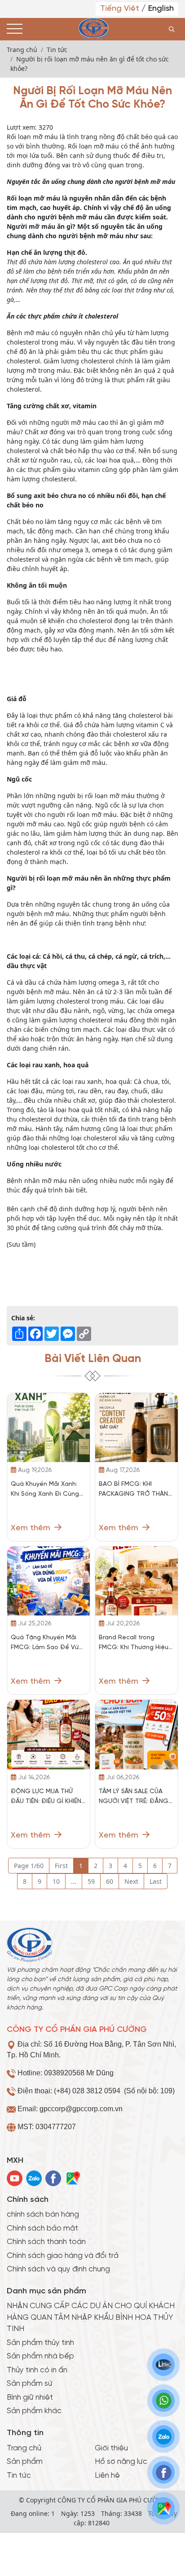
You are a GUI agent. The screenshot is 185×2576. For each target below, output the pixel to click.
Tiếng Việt (121, 9)
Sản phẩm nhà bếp (40, 2356)
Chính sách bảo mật (42, 2228)
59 (91, 1881)
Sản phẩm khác (34, 2411)
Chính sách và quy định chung (58, 2269)
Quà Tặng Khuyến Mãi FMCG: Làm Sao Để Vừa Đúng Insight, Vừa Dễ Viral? (47, 1644)
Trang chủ (24, 2448)
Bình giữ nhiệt (30, 2397)
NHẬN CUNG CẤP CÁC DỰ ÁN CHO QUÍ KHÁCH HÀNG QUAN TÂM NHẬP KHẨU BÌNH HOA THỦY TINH (91, 2317)
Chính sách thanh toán (46, 2242)
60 (110, 1881)
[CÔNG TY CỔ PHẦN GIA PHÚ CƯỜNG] (93, 29)
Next (131, 1881)
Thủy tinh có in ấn (37, 2370)
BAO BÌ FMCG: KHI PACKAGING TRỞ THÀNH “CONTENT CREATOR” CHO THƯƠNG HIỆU (135, 1490)
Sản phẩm (25, 2462)
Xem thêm (32, 1528)
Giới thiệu (111, 2448)
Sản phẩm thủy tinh (40, 2343)
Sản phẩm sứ (30, 2384)
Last (156, 1881)
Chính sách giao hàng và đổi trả (63, 2256)
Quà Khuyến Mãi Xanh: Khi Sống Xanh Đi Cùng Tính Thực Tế (45, 1490)
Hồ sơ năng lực (121, 2462)
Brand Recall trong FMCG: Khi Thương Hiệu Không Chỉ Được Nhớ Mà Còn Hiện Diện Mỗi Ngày (135, 1644)
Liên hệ (107, 2476)
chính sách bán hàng (43, 2214)
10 (56, 1881)
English (161, 9)
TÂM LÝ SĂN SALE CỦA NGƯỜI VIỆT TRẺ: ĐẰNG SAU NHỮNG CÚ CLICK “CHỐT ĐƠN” (134, 1797)
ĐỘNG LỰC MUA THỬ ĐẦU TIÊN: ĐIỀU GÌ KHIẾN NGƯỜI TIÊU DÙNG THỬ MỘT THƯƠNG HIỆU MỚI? (48, 1797)
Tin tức (19, 2476)
